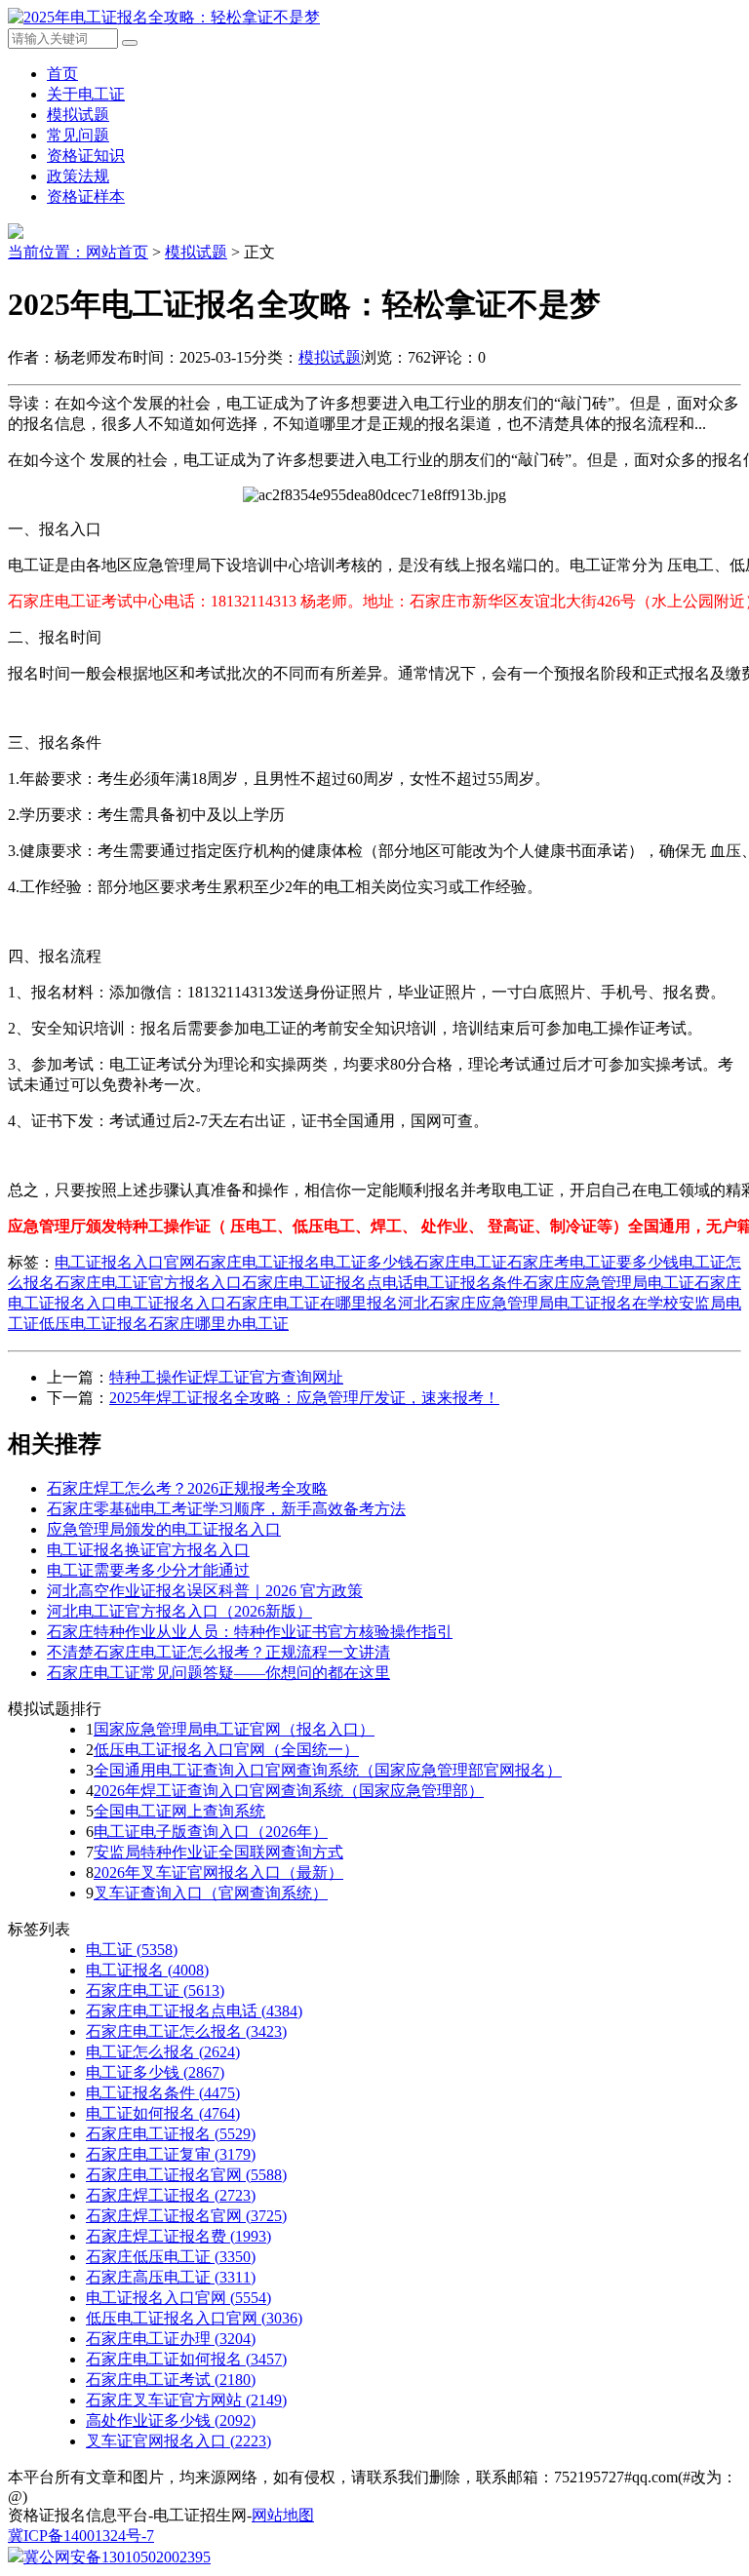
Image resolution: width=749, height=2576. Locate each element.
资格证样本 (86, 196)
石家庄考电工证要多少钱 (593, 1262)
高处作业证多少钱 (171, 2420)
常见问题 (78, 135)
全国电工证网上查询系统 (179, 1811)
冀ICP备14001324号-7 (81, 2536)
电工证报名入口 (172, 1303)
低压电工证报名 (94, 1324)
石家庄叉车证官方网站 (186, 2400)
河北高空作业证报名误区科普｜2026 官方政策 (205, 1591)
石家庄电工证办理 (171, 2339)
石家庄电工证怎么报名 (186, 2031)
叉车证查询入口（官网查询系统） (211, 1893)
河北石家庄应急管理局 (476, 1303)
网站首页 (117, 252)
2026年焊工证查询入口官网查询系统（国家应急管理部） (289, 1791)
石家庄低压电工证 (171, 2257)
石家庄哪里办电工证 (218, 1324)
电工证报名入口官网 (125, 1262)
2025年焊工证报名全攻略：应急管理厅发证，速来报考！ (304, 1398)
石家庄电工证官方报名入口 (148, 1283)
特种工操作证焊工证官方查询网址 (226, 1377)
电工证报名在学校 (616, 1303)
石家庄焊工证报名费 (178, 2236)
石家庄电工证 (460, 1262)
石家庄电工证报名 (257, 1262)
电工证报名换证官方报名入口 (148, 1550)
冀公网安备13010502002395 (117, 2557)
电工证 (132, 1950)
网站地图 (283, 2515)
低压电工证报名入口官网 (194, 2318)
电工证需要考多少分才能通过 (148, 1570)
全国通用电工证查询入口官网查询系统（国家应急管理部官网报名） (328, 1770)
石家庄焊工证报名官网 (186, 2216)
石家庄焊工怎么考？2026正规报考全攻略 (187, 1488)
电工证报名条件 (468, 1283)
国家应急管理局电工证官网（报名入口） (234, 1729)
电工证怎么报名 (163, 2052)
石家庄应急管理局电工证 (609, 1283)
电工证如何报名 (163, 2113)
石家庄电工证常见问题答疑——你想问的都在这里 (218, 1673)
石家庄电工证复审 (171, 2154)
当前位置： (47, 252)
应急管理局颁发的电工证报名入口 (164, 1529)
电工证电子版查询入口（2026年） (211, 1832)
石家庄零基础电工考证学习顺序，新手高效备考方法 (226, 1509)
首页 (62, 74)
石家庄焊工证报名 (171, 2195)
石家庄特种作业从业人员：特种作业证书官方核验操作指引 (250, 1632)
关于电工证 (86, 94)
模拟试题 (78, 115)
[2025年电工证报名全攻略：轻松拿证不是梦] (164, 17)
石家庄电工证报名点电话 (328, 1283)
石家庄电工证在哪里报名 (312, 1303)
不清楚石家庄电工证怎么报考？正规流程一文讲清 (218, 1652)
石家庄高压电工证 (171, 2277)
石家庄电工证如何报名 (186, 2359)
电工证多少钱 (367, 1262)
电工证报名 (147, 1970)
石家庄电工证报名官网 (186, 2175)
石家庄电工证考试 (171, 2380)
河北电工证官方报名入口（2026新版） (179, 1611)
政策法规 (78, 176)
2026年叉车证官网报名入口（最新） (218, 1873)
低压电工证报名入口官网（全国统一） (226, 1750)
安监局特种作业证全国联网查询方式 (218, 1852)
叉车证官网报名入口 (178, 2441)
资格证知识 (86, 156)
